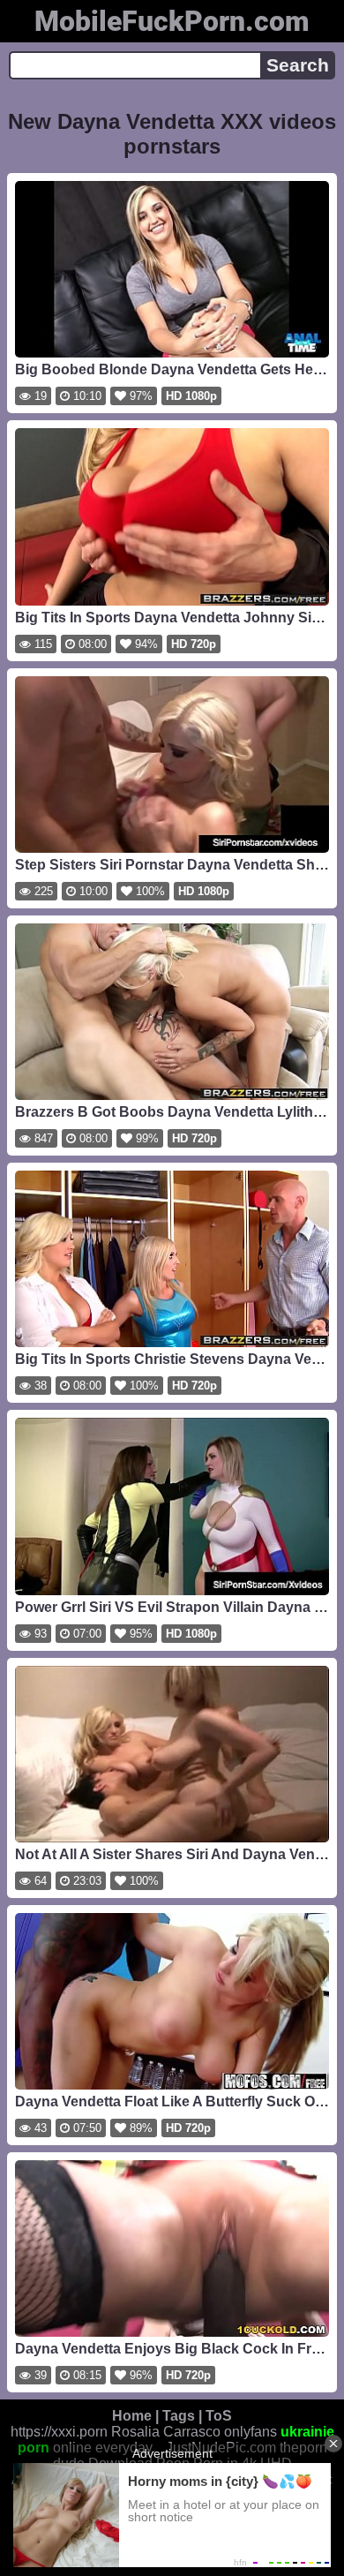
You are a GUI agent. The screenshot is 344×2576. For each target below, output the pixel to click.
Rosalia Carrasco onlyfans (194, 2432)
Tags (179, 2416)
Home (132, 2416)
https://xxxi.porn (59, 2432)
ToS (219, 2416)
